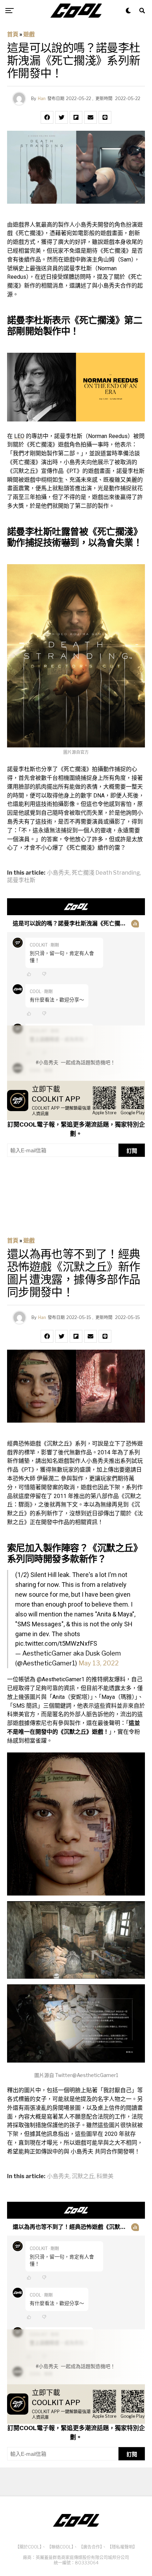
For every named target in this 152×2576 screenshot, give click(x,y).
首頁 (13, 34)
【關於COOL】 (28, 2547)
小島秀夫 (58, 873)
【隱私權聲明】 (122, 2547)
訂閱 (132, 1151)
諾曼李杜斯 (21, 880)
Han (42, 98)
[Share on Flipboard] (76, 117)
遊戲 (29, 34)
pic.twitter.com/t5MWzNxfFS (56, 1643)
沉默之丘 (83, 2176)
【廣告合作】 (90, 2547)
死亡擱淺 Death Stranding (106, 873)
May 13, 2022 (99, 1663)
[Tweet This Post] (62, 117)
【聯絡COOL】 (60, 2547)
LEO (19, 436)
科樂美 (105, 2176)
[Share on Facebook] (47, 117)
